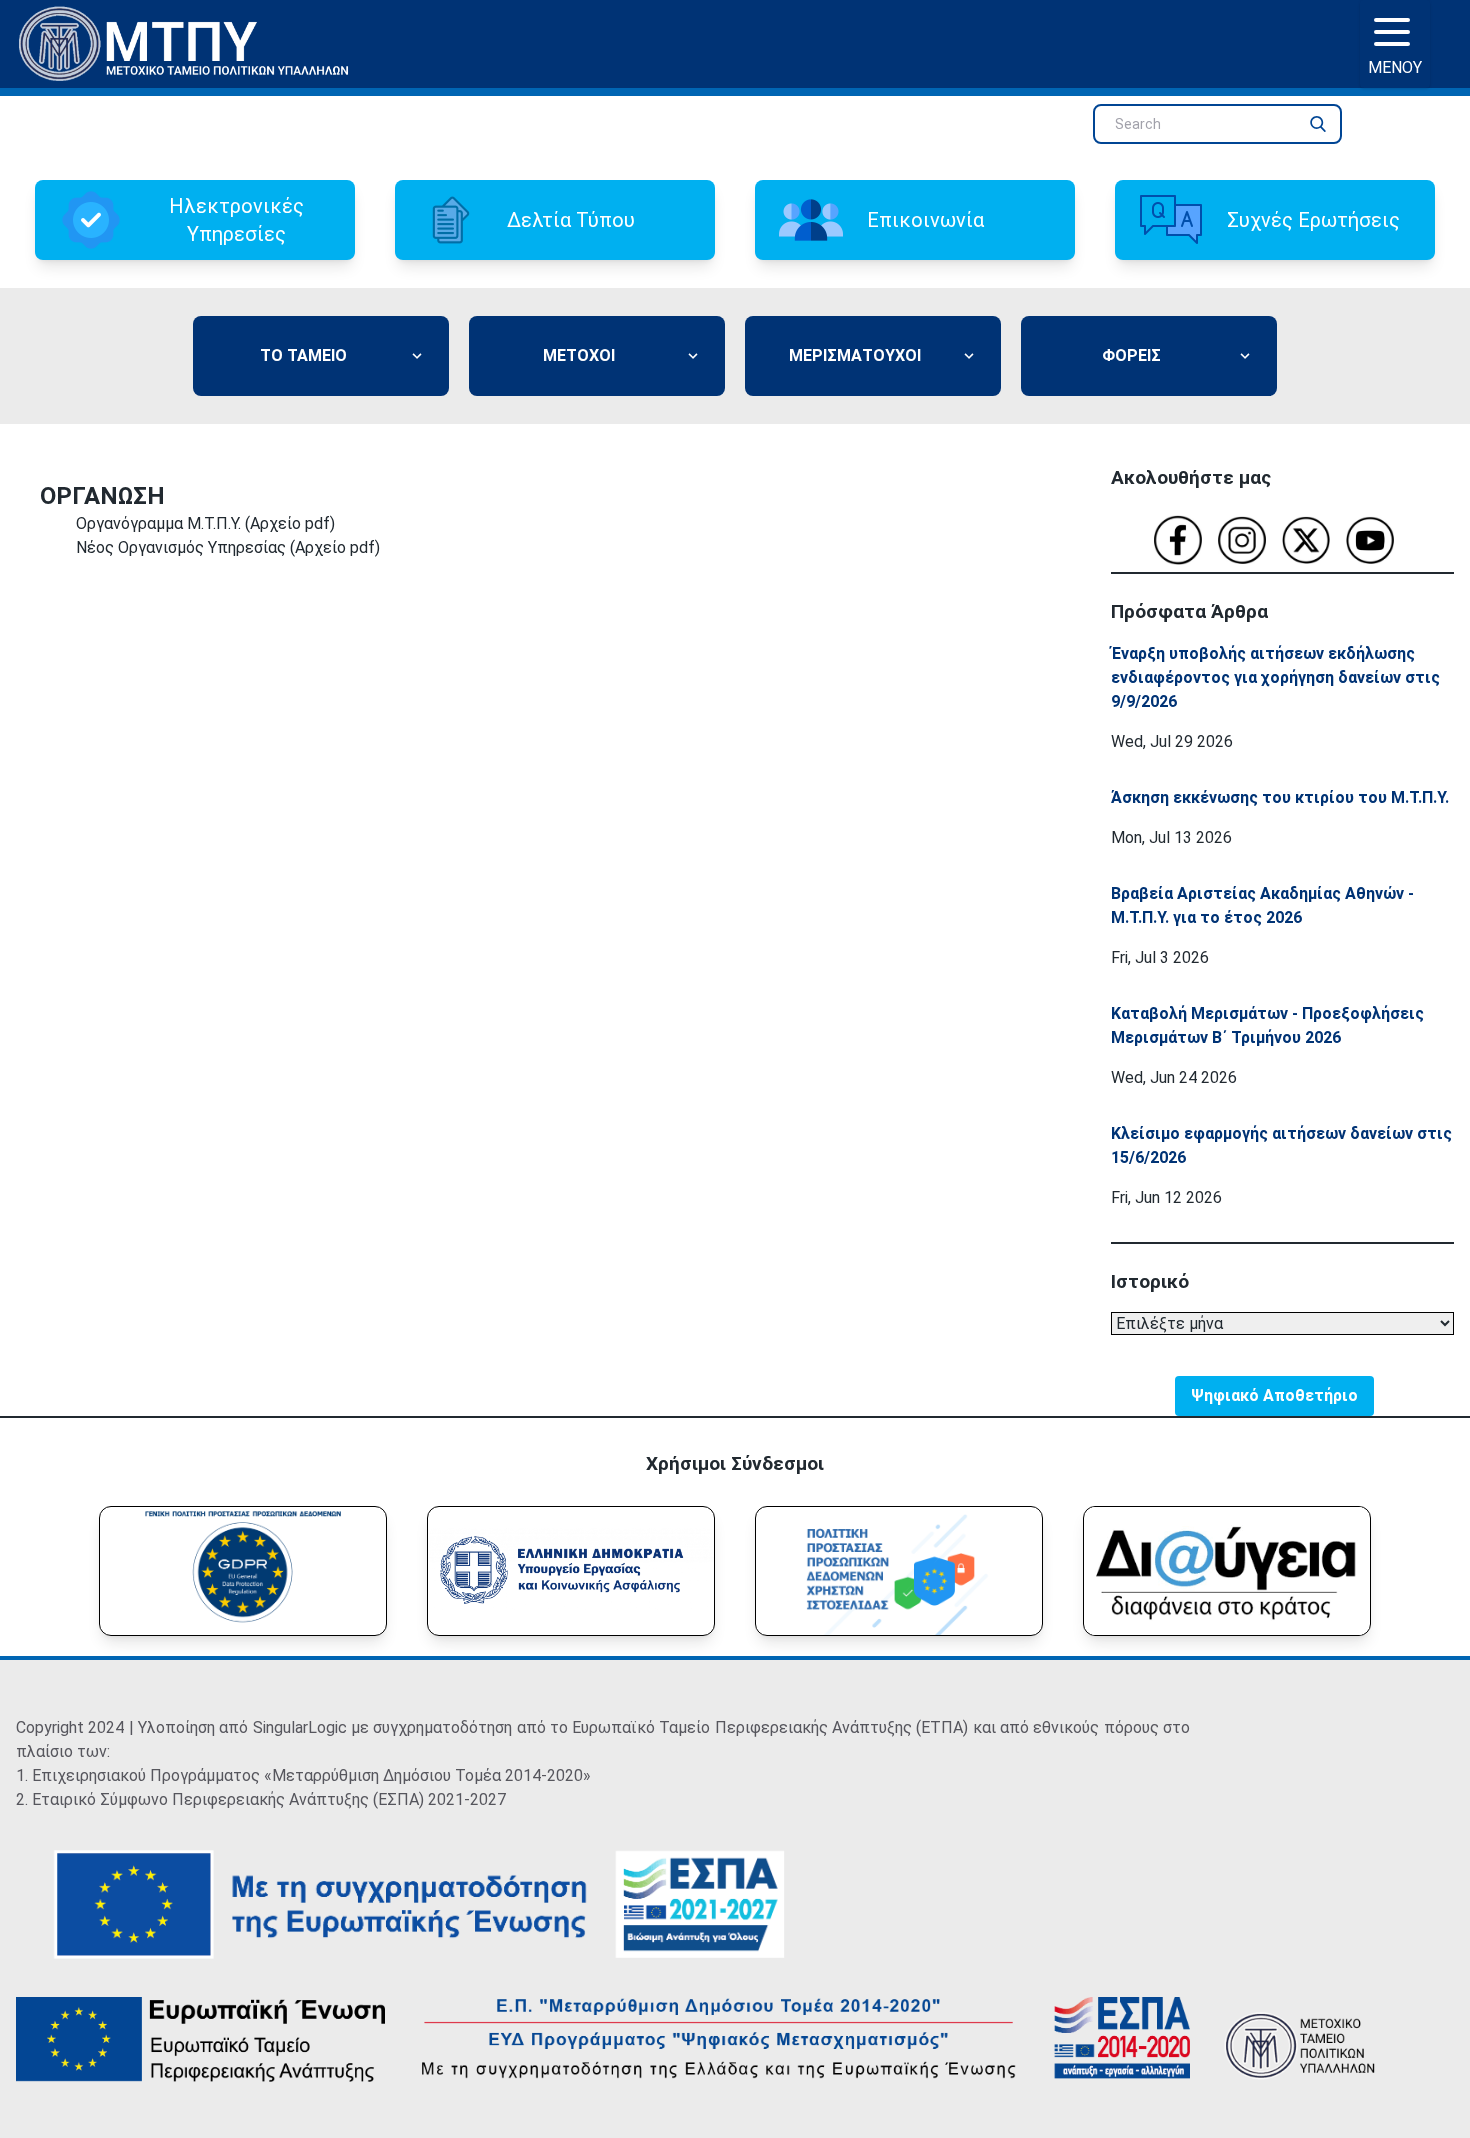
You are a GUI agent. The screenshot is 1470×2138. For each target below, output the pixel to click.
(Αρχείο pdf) (290, 523)
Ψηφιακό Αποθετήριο (1274, 1395)
